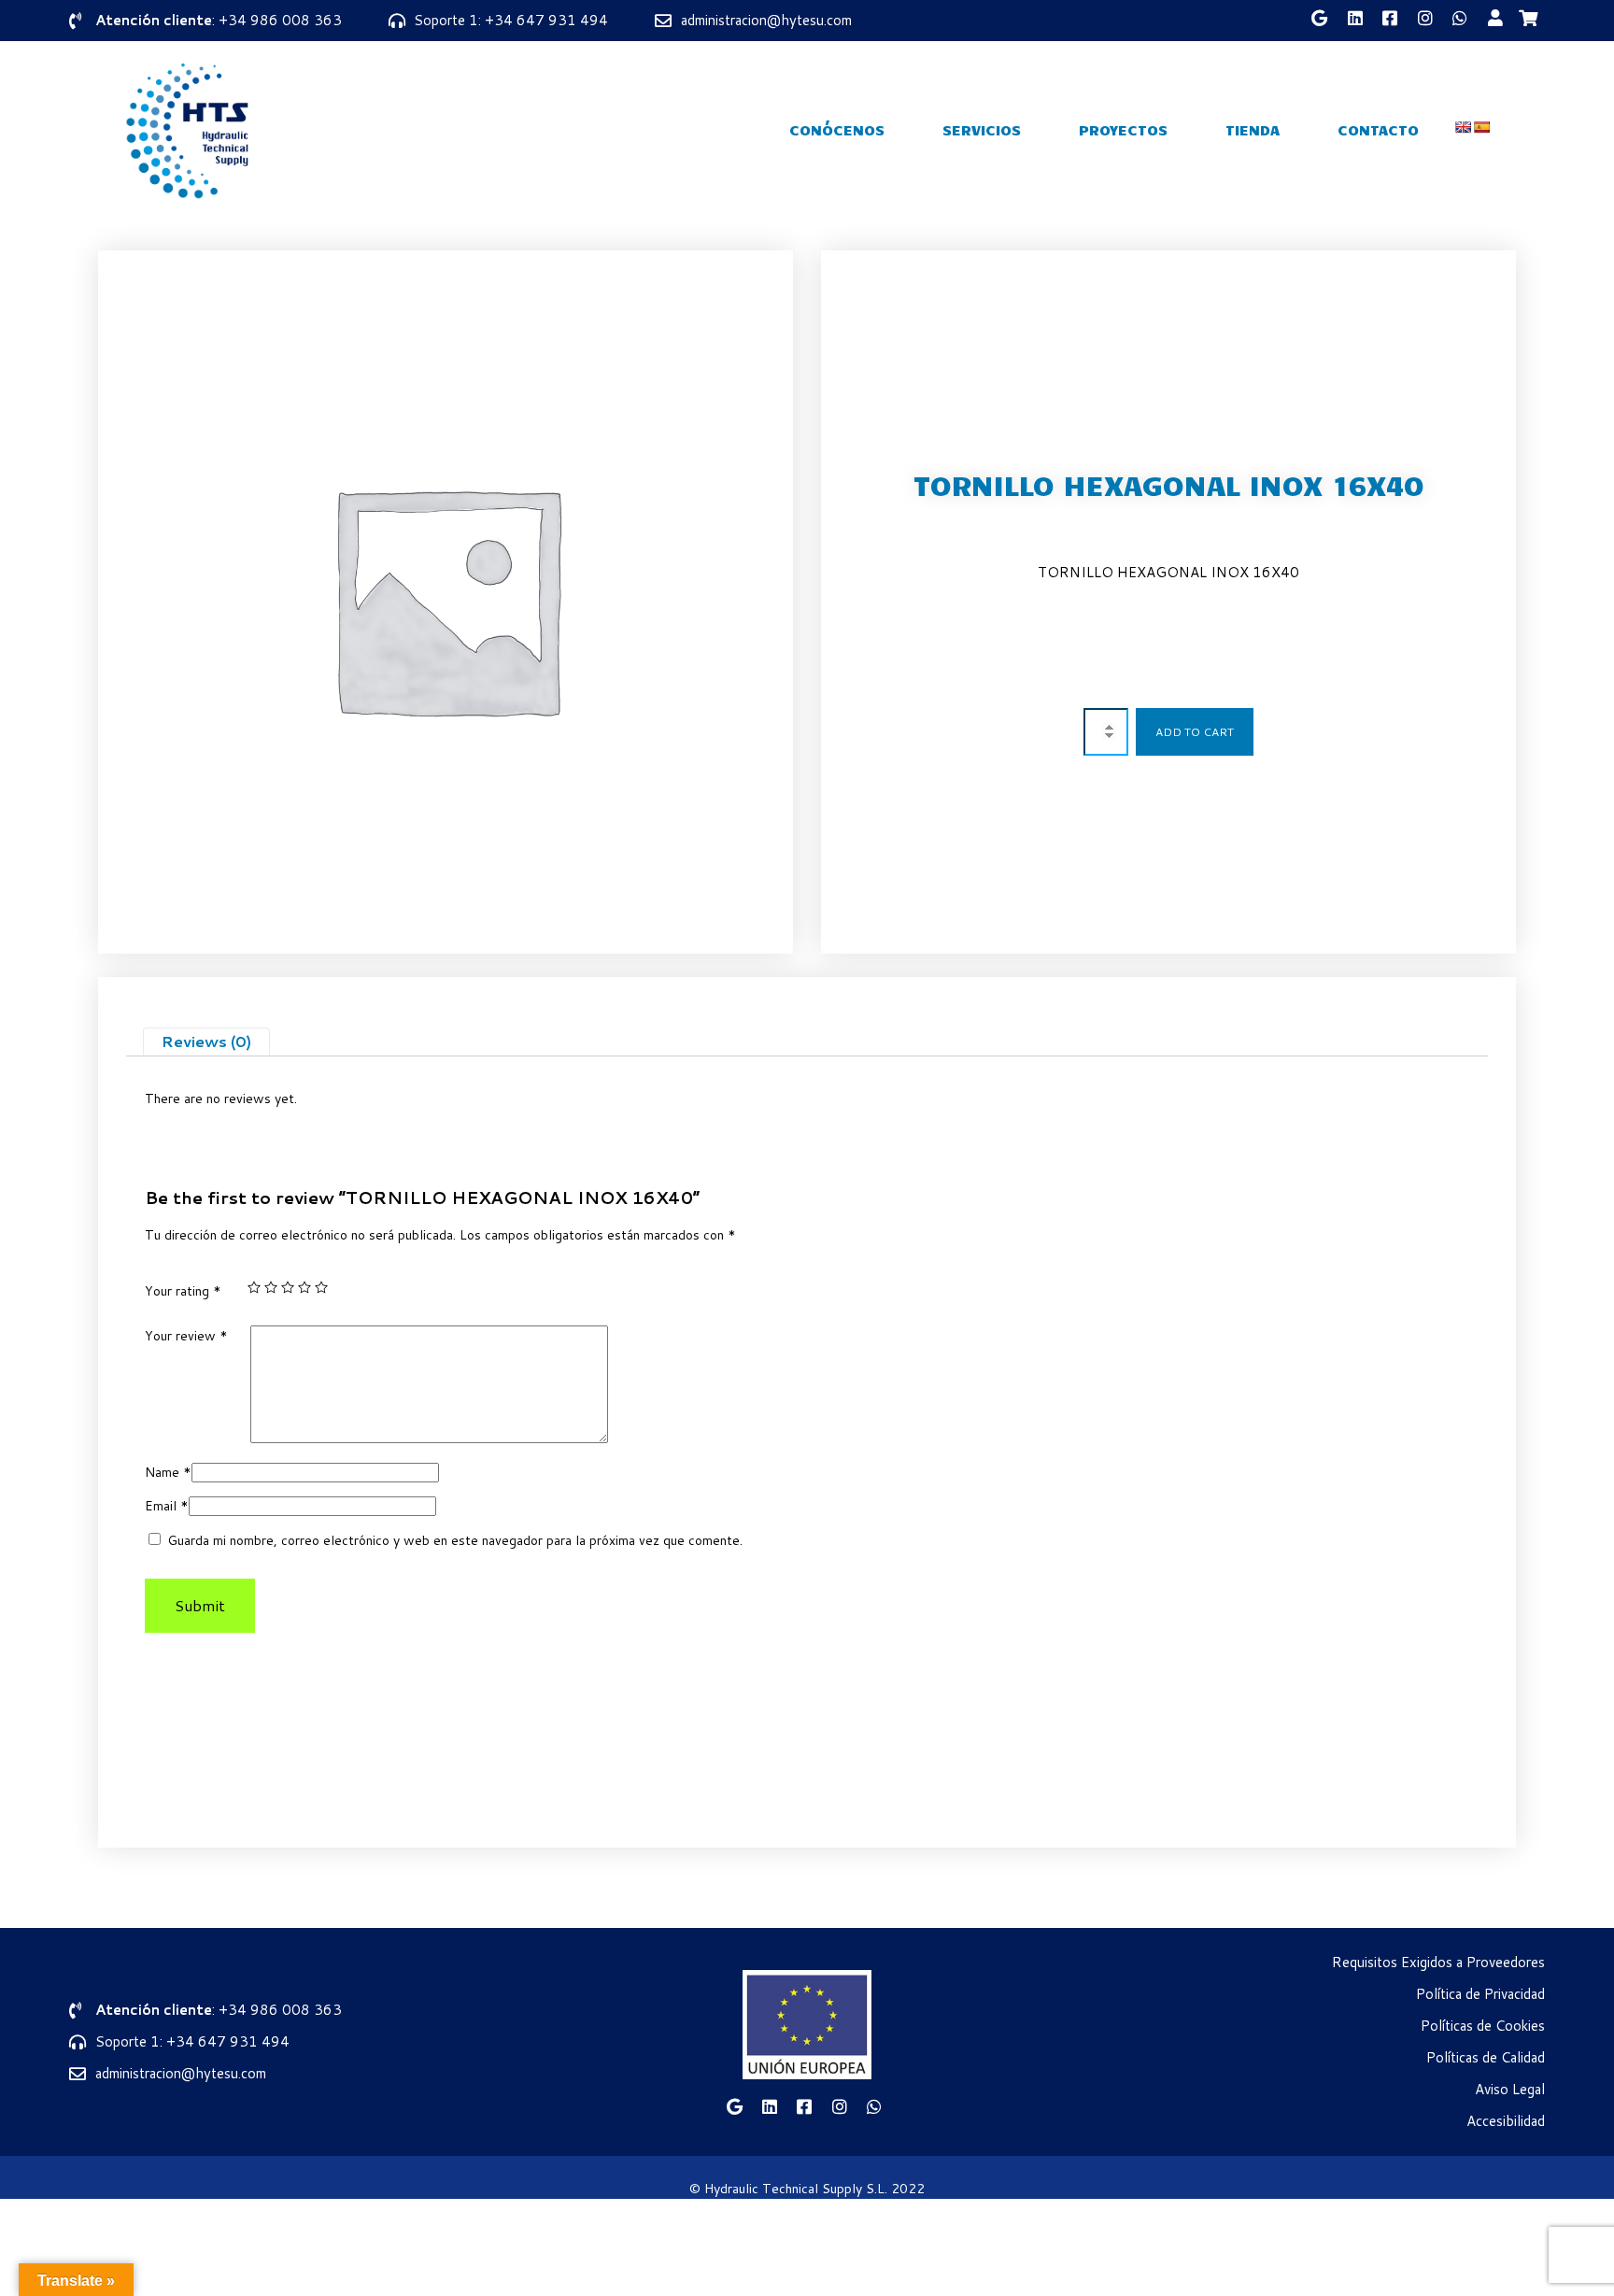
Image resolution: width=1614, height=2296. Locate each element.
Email (167, 1506)
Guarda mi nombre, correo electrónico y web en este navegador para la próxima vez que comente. (455, 1540)
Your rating (183, 1291)
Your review (186, 1336)
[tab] (206, 1042)
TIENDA (1253, 129)
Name (168, 1472)
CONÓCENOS (837, 129)
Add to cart (1195, 732)
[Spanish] (1481, 127)
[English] (1463, 127)
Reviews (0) (206, 1041)
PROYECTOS (1123, 129)
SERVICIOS (982, 129)
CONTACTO (1378, 129)
